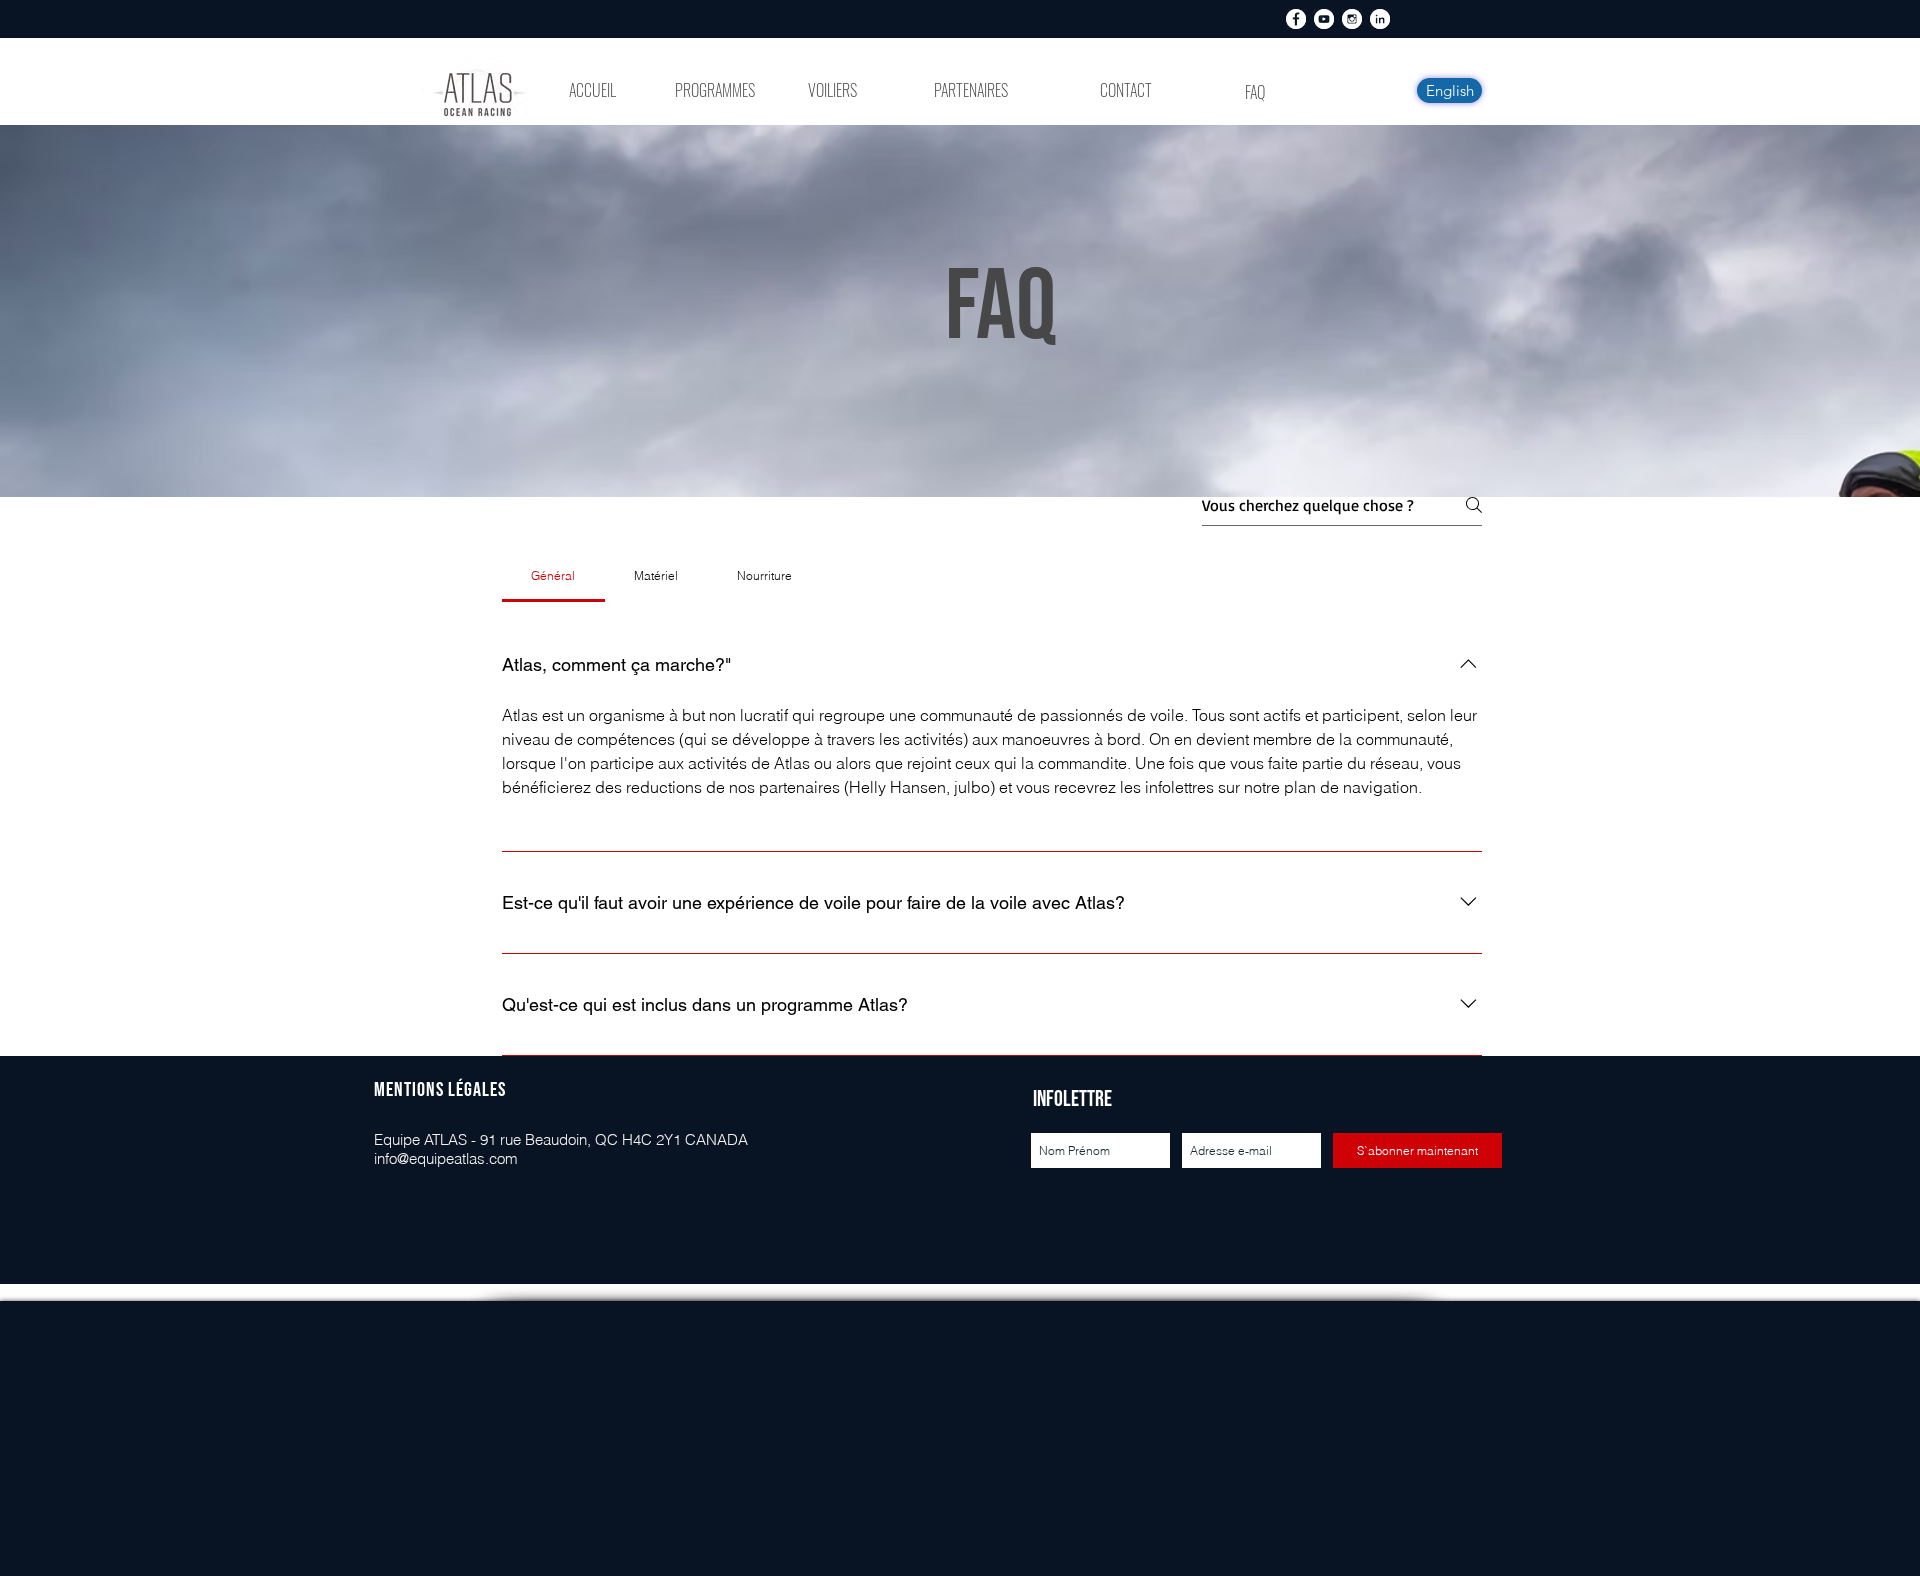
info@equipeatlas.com (446, 1158)
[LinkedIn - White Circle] (1380, 19)
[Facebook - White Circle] (1296, 19)
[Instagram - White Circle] (1352, 19)
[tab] (553, 576)
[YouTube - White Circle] (1324, 19)
